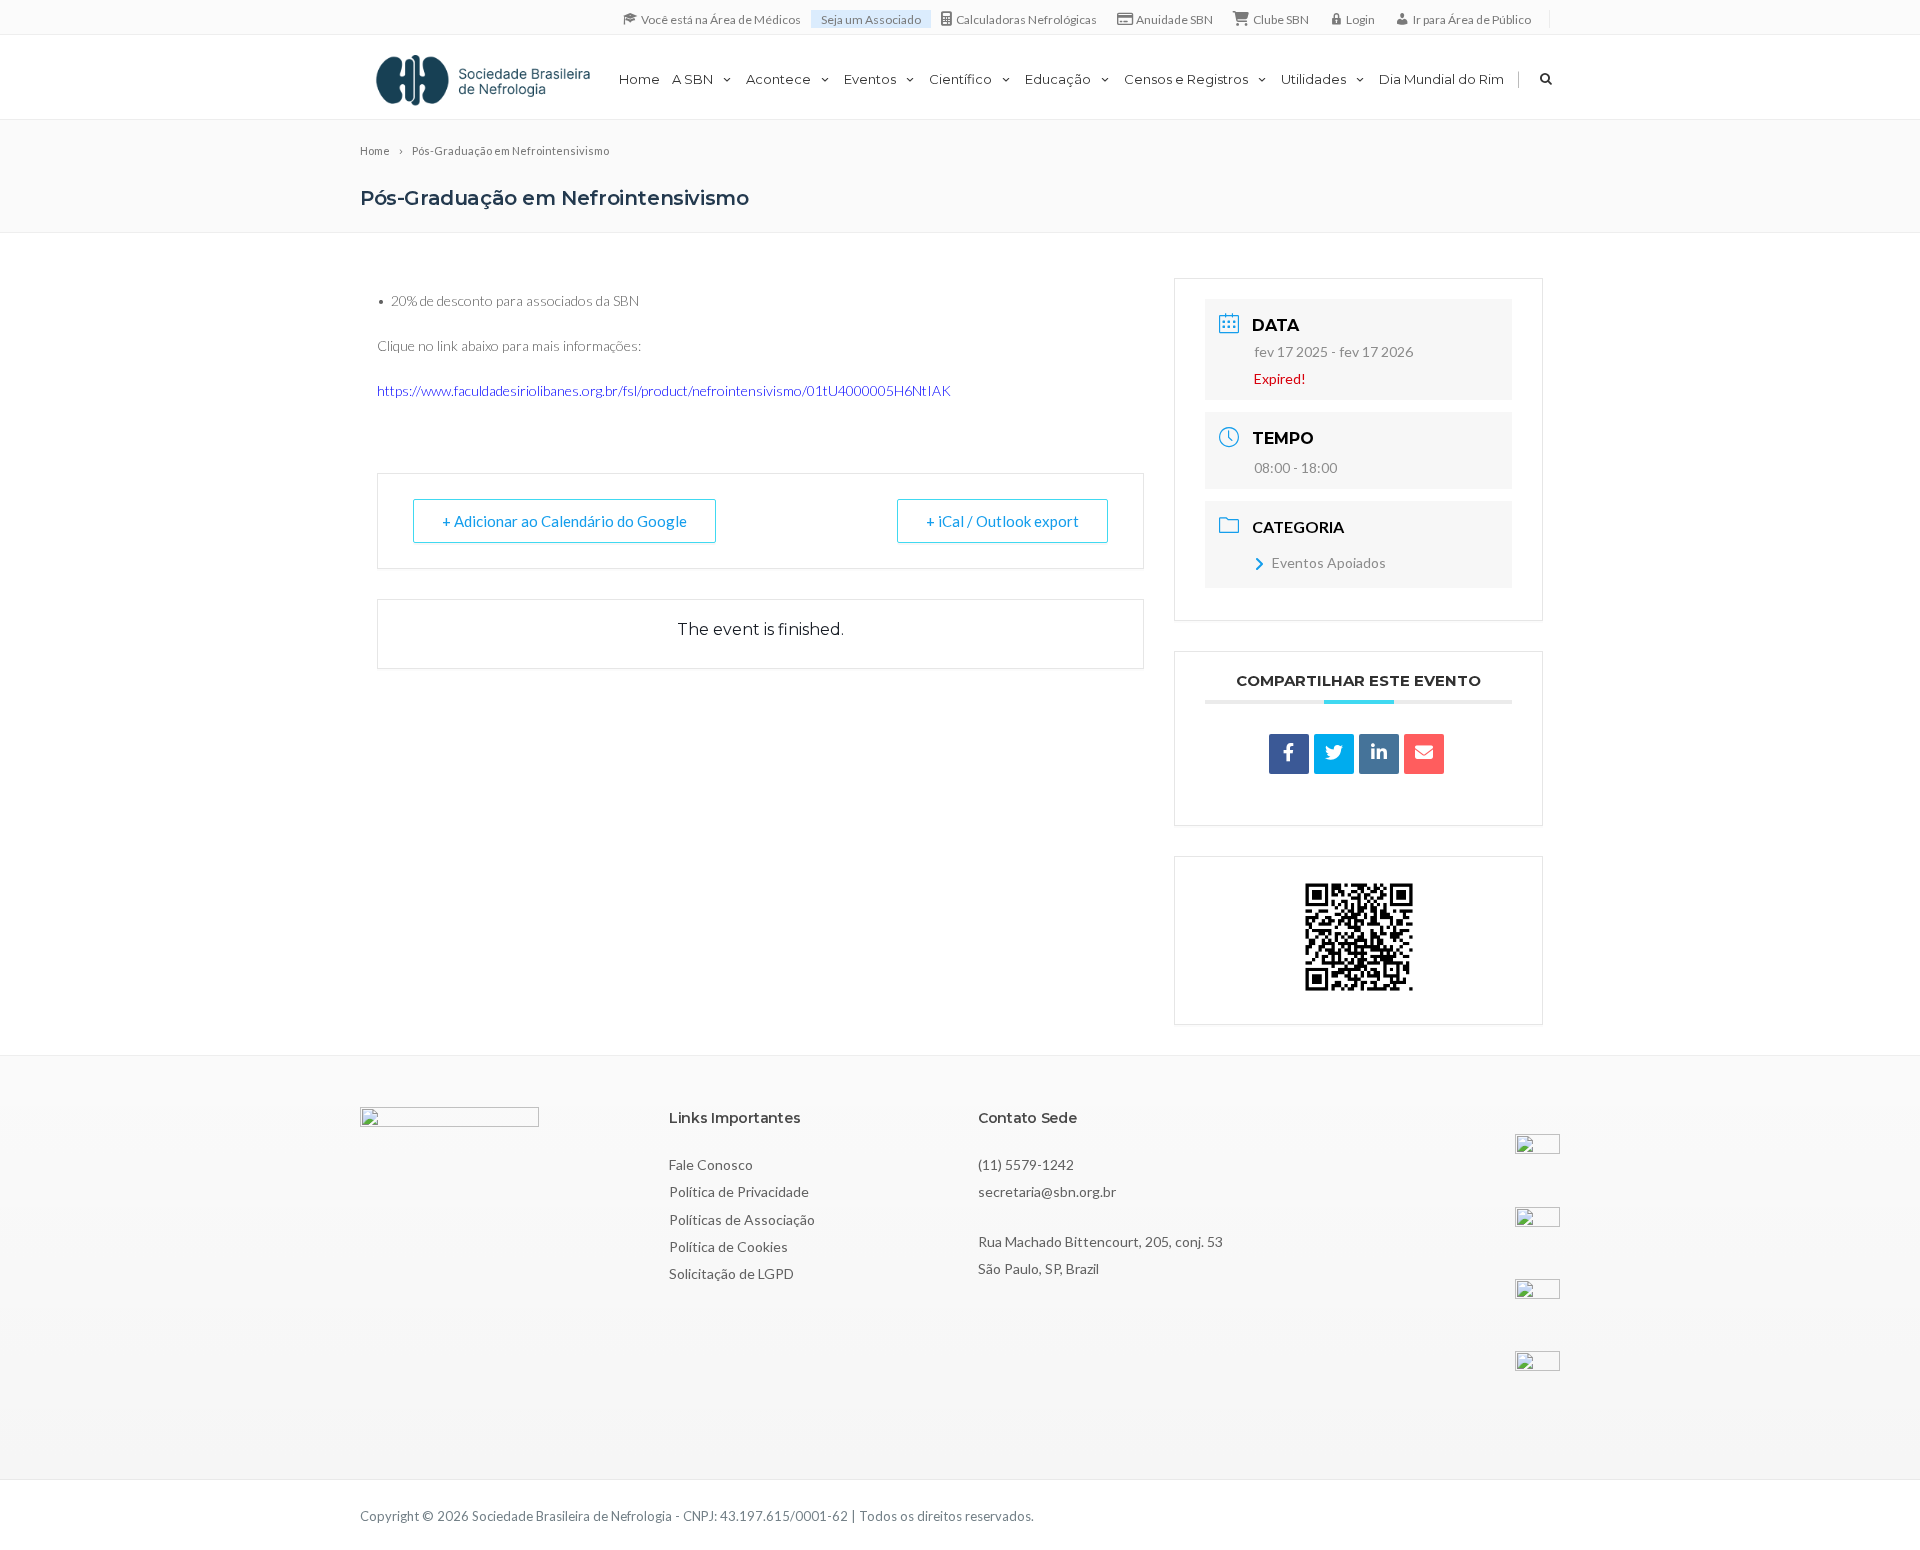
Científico (960, 79)
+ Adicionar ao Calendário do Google (564, 521)
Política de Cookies (728, 1246)
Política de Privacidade (739, 1191)
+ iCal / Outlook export (1002, 521)
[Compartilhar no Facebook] (1289, 754)
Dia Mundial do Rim (1441, 79)
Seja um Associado (871, 19)
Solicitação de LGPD (731, 1273)
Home (639, 79)
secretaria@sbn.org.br (1047, 1191)
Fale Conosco (711, 1164)
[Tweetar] (1334, 754)
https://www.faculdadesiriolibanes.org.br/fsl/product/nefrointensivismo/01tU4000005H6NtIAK (664, 390)
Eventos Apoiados (1329, 562)
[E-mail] (1424, 754)
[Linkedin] (1379, 754)
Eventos (870, 79)
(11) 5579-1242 (1026, 1164)
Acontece (778, 79)
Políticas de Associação (742, 1219)
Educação (1058, 79)
